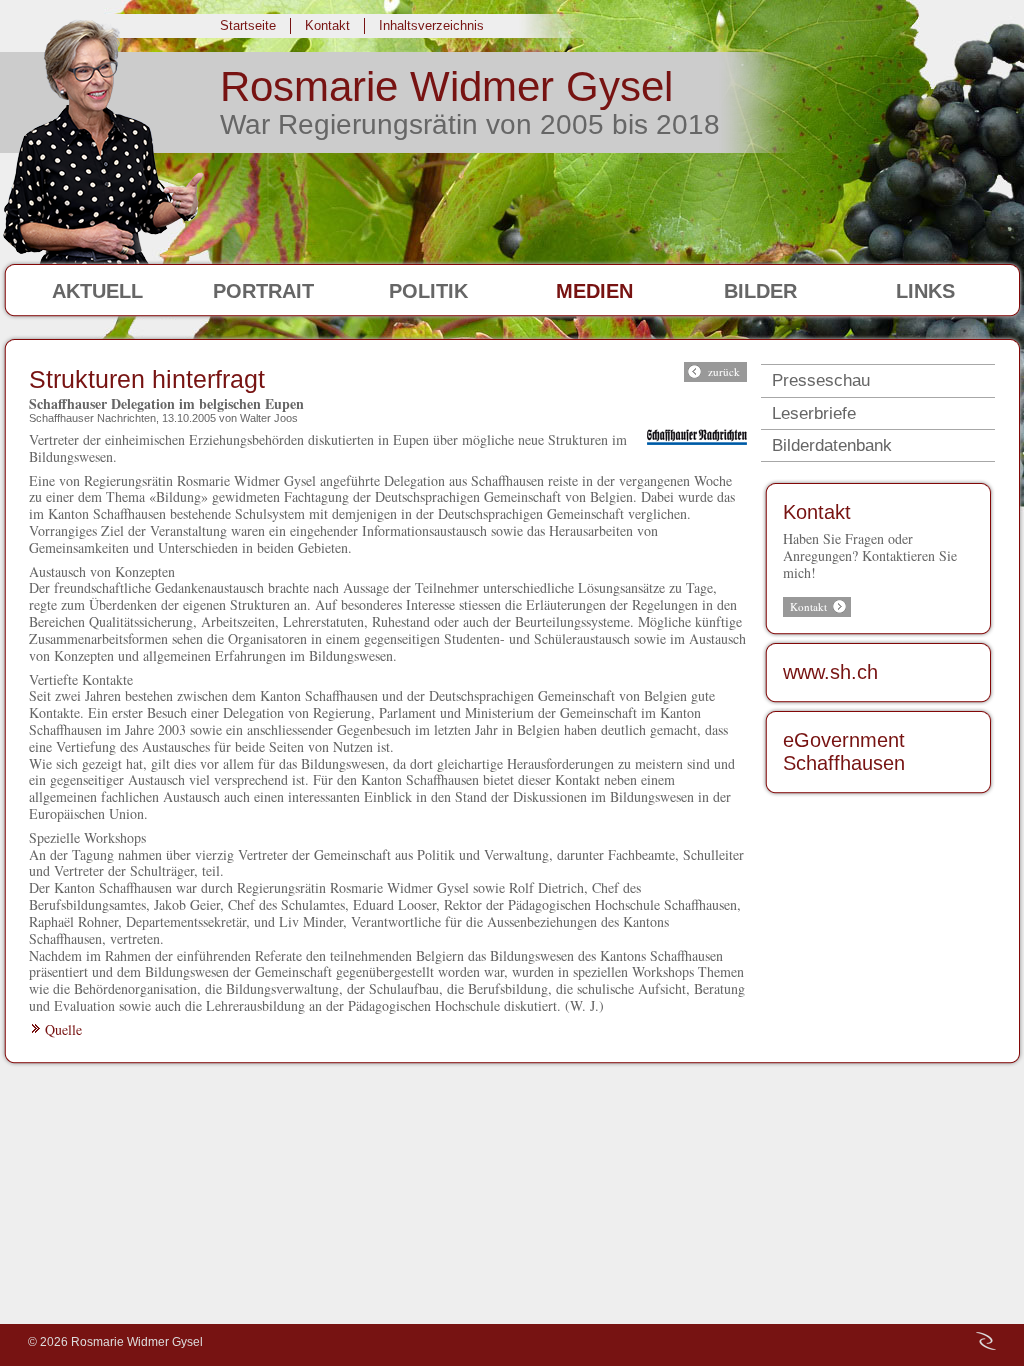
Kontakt (817, 512)
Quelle (63, 1029)
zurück (724, 371)
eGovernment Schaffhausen (844, 752)
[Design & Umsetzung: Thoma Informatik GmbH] (986, 1341)
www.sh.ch (830, 672)
